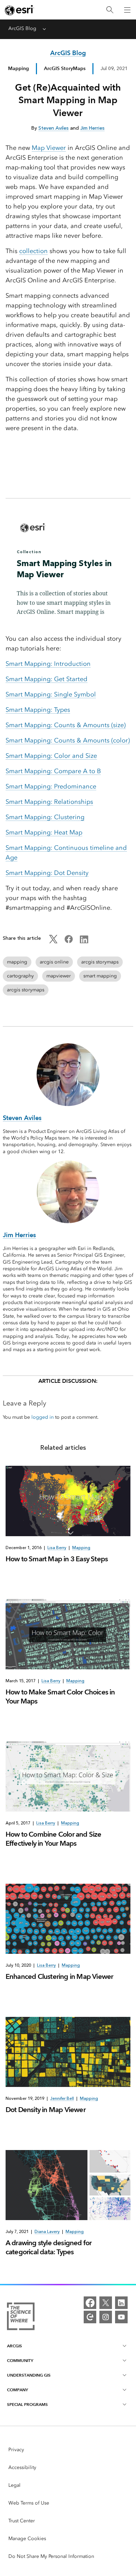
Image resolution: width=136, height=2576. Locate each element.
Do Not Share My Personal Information (51, 2556)
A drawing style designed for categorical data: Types (49, 2247)
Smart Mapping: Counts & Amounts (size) (66, 725)
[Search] (110, 10)
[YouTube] (121, 2317)
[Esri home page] (20, 10)
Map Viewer (49, 148)
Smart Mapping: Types (38, 710)
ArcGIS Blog (22, 28)
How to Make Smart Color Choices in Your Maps (60, 1697)
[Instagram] (106, 2317)
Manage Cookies (27, 2539)
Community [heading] (20, 2360)
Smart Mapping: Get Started (47, 679)
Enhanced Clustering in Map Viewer (59, 1976)
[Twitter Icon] (53, 942)
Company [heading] (17, 2390)
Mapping (18, 68)
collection (33, 251)
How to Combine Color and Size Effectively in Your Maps (54, 1839)
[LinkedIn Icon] (84, 942)
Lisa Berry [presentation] (57, 1548)
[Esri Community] (90, 2317)
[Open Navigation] (127, 10)
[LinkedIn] (121, 2303)
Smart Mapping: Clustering (45, 817)
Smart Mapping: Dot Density (47, 873)
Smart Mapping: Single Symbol (51, 694)
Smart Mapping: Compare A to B (53, 771)
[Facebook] (90, 2303)
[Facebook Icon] (69, 942)
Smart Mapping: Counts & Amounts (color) (68, 740)
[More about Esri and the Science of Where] (21, 2318)
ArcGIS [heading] (14, 2346)
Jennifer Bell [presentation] (62, 2098)
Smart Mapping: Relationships (49, 802)
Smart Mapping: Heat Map (44, 832)
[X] (106, 2303)
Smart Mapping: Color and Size (51, 756)
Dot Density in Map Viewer (46, 2110)
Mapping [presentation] (81, 1548)
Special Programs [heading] (27, 2404)
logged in (43, 1417)
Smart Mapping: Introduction (48, 664)
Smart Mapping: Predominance (51, 786)
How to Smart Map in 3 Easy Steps (57, 1559)
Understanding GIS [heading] (29, 2375)
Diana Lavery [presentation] (47, 2232)
